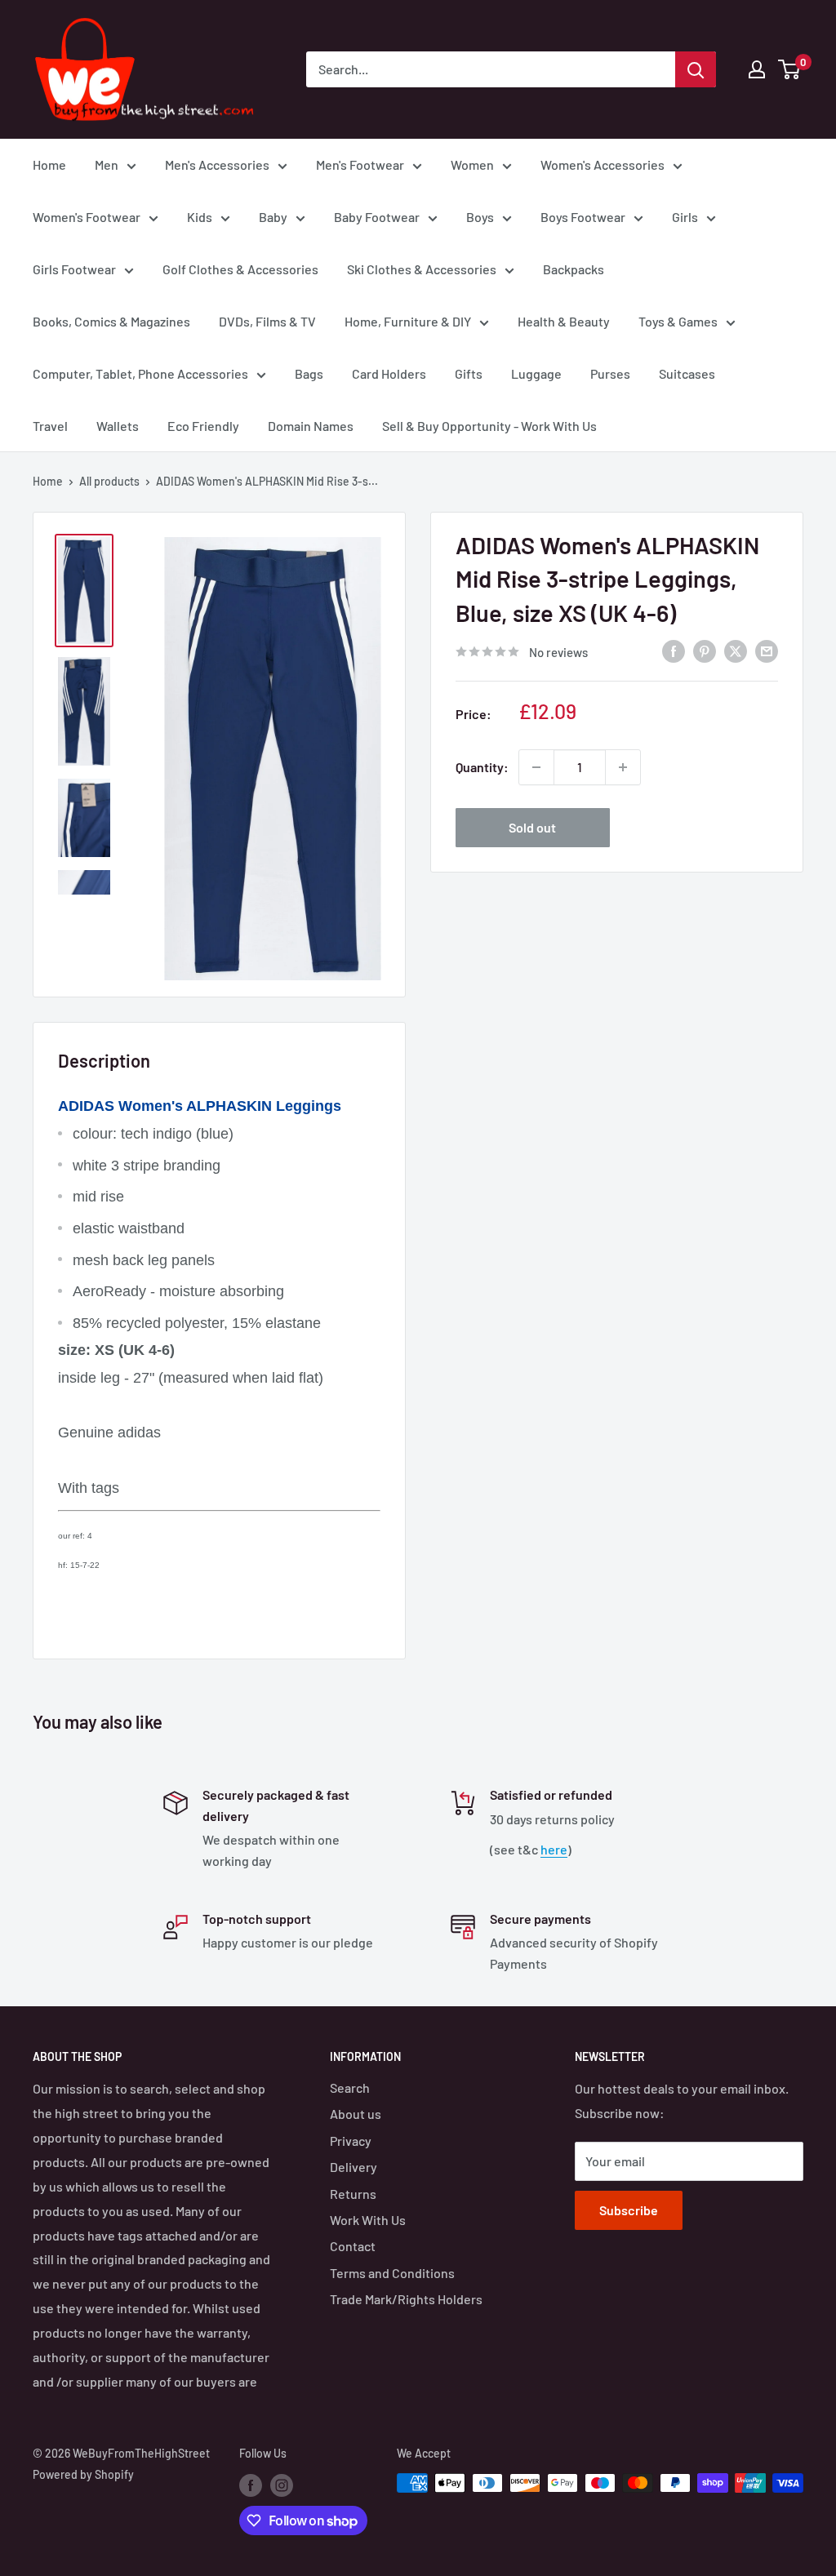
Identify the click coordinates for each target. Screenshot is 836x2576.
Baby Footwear (377, 217)
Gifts (469, 373)
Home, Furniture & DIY (408, 321)
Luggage (536, 373)
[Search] (696, 69)
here (554, 1849)
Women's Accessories (603, 164)
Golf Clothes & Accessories (240, 269)
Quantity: (482, 767)
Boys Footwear (583, 217)
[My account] (757, 69)
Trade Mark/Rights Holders (406, 2299)
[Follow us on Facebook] (251, 2485)
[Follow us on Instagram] (282, 2485)
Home (49, 164)
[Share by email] (767, 650)
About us (356, 2114)
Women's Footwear (87, 217)
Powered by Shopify (83, 2474)
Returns (353, 2194)
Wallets (118, 426)
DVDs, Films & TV (267, 321)
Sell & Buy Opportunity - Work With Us (489, 426)
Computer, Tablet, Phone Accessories (140, 373)
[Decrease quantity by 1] (536, 767)
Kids (200, 217)
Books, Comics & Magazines (111, 321)
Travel (50, 426)
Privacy (351, 2141)
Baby (273, 217)
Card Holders (389, 373)
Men (107, 164)
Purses (610, 373)
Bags (309, 373)
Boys (480, 217)
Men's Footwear (360, 164)
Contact (353, 2246)
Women (472, 164)
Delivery (354, 2167)
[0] (790, 69)
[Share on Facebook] (674, 650)
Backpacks (574, 269)
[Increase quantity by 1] (623, 767)
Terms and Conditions (392, 2273)
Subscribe (629, 2210)
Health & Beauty (564, 321)
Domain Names (311, 426)
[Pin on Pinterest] (705, 650)
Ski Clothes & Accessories (422, 269)
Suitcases (687, 373)
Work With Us (368, 2220)
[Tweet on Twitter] (736, 650)
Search (350, 2087)
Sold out (532, 827)
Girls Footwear (74, 269)
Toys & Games (678, 321)
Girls (685, 217)
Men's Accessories (217, 164)
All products (109, 481)
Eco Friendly (203, 426)
